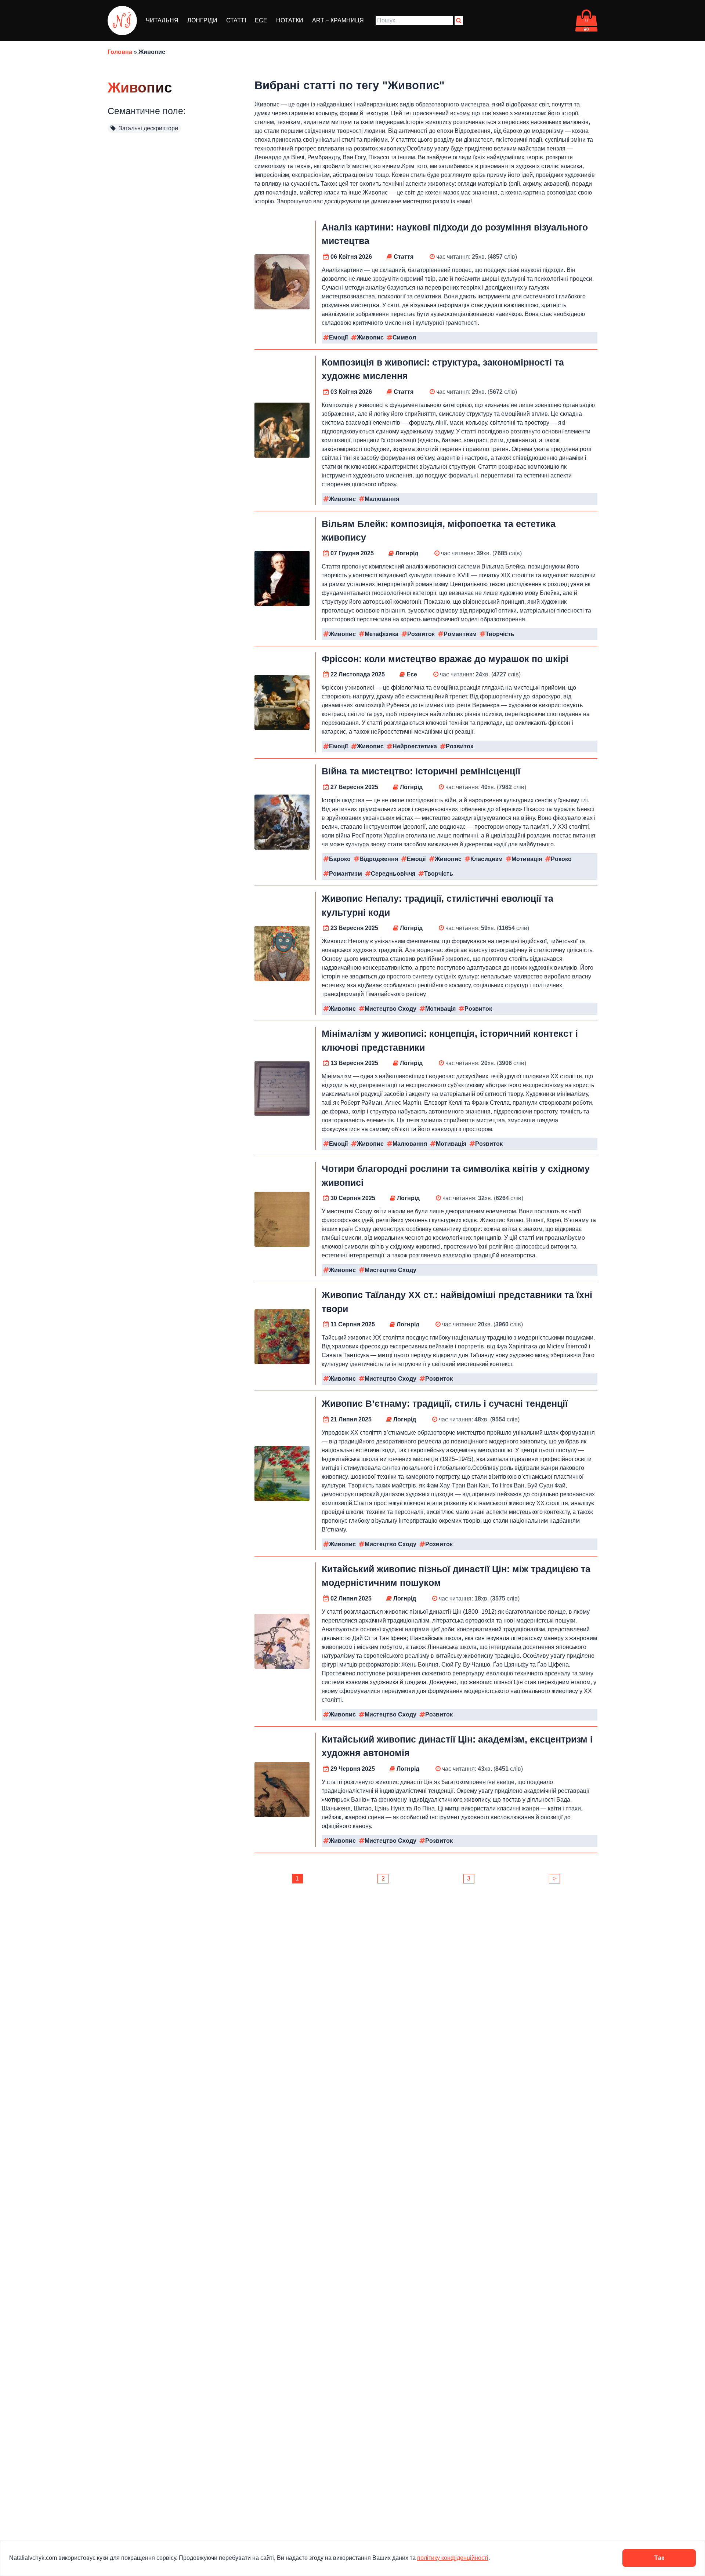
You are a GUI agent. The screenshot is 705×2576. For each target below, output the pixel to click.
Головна (120, 52)
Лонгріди (202, 20)
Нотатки (290, 20)
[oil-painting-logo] (122, 21)
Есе (261, 20)
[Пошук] (459, 21)
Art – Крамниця (338, 20)
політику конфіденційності (453, 2558)
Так (659, 2558)
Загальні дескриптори (147, 128)
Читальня (162, 20)
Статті (236, 20)
